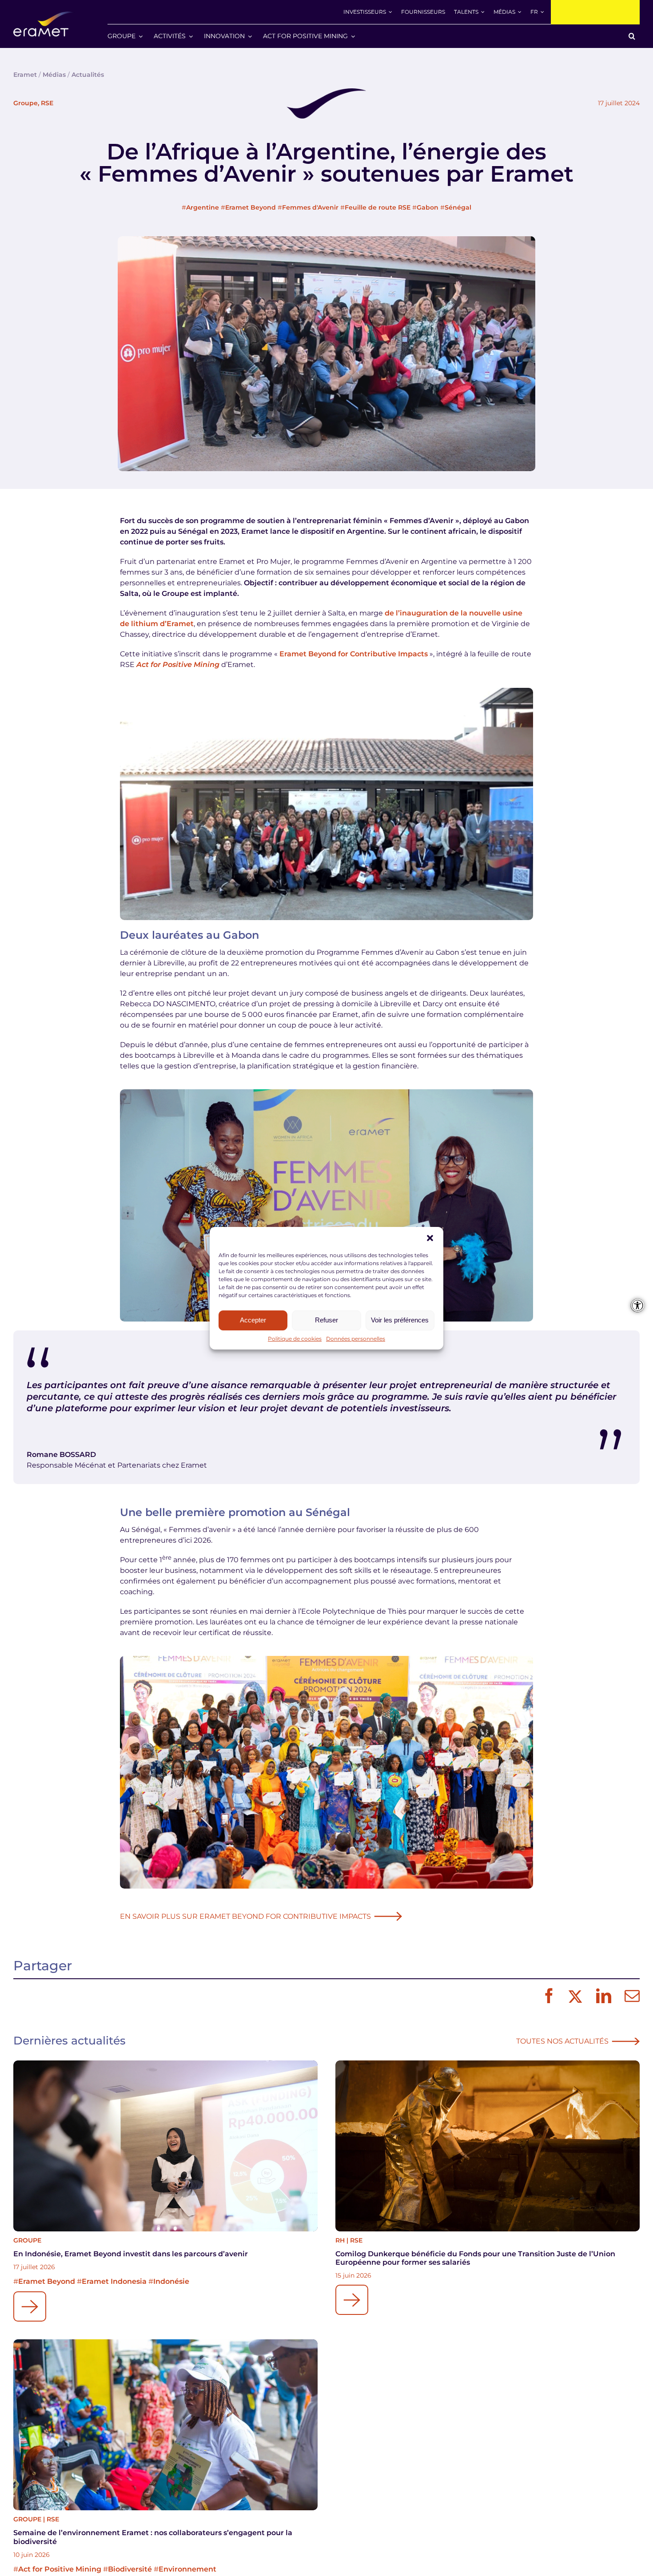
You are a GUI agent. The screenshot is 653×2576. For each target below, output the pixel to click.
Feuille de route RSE (378, 207)
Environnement (187, 2569)
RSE (47, 103)
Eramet (25, 75)
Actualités (88, 75)
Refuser (326, 1320)
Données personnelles (356, 1339)
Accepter (253, 1320)
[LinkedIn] (601, 1996)
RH (340, 2240)
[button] (430, 1238)
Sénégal (458, 207)
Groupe (26, 103)
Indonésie (171, 2281)
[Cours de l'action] (595, 12)
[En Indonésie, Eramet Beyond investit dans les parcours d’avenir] (165, 2146)
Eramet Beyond (251, 207)
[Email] (630, 1996)
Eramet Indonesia (114, 2281)
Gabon (428, 207)
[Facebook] (547, 1996)
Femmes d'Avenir (310, 207)
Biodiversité (130, 2569)
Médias (54, 75)
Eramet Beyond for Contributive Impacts (354, 654)
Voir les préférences (400, 1320)
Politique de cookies (295, 1339)
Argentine (203, 207)
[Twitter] (574, 1996)
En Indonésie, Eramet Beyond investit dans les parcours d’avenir (131, 2254)
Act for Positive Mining (60, 2569)
